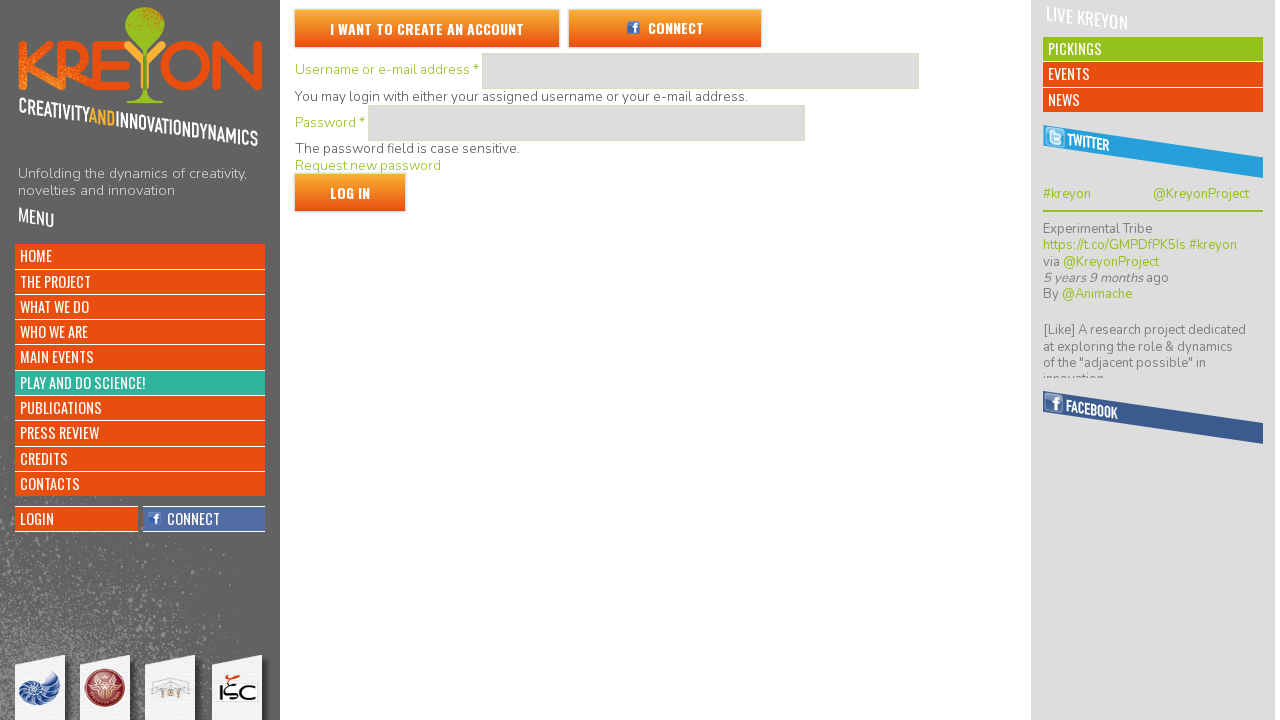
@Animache (1097, 294)
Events (1069, 73)
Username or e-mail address (387, 69)
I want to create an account (427, 28)
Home (36, 255)
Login (37, 518)
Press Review (59, 432)
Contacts (50, 483)
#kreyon (1067, 194)
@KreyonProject (1201, 194)
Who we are (54, 331)
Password (330, 122)
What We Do (54, 306)
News (1064, 99)
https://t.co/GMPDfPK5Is (1114, 245)
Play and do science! (82, 382)
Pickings (1075, 48)
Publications (61, 407)
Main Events (57, 356)
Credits (44, 458)
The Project (55, 281)
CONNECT (190, 518)
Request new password (368, 165)
